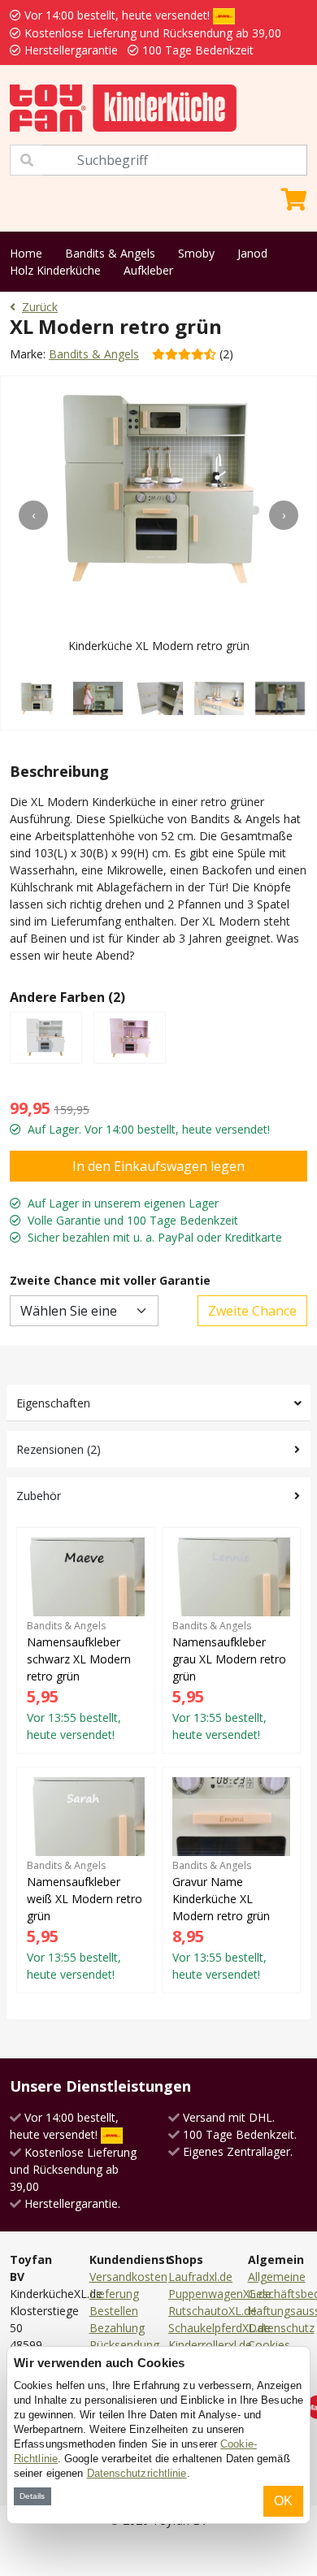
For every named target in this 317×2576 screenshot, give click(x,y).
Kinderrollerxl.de (210, 2345)
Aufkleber (148, 270)
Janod (252, 253)
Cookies (269, 2345)
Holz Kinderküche (55, 270)
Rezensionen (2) (59, 1449)
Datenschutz (281, 2328)
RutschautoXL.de (213, 2311)
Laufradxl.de (200, 2277)
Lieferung (114, 2294)
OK (283, 2501)
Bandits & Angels (110, 253)
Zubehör (39, 1496)
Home (26, 253)
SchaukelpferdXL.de (219, 2328)
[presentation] (33, 515)
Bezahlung (117, 2328)
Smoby (196, 253)
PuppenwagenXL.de (220, 2294)
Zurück (40, 307)
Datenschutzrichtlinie (137, 2473)
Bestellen (114, 2311)
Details (32, 2496)
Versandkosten (128, 2277)
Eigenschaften (53, 1403)
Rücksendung (124, 2345)
